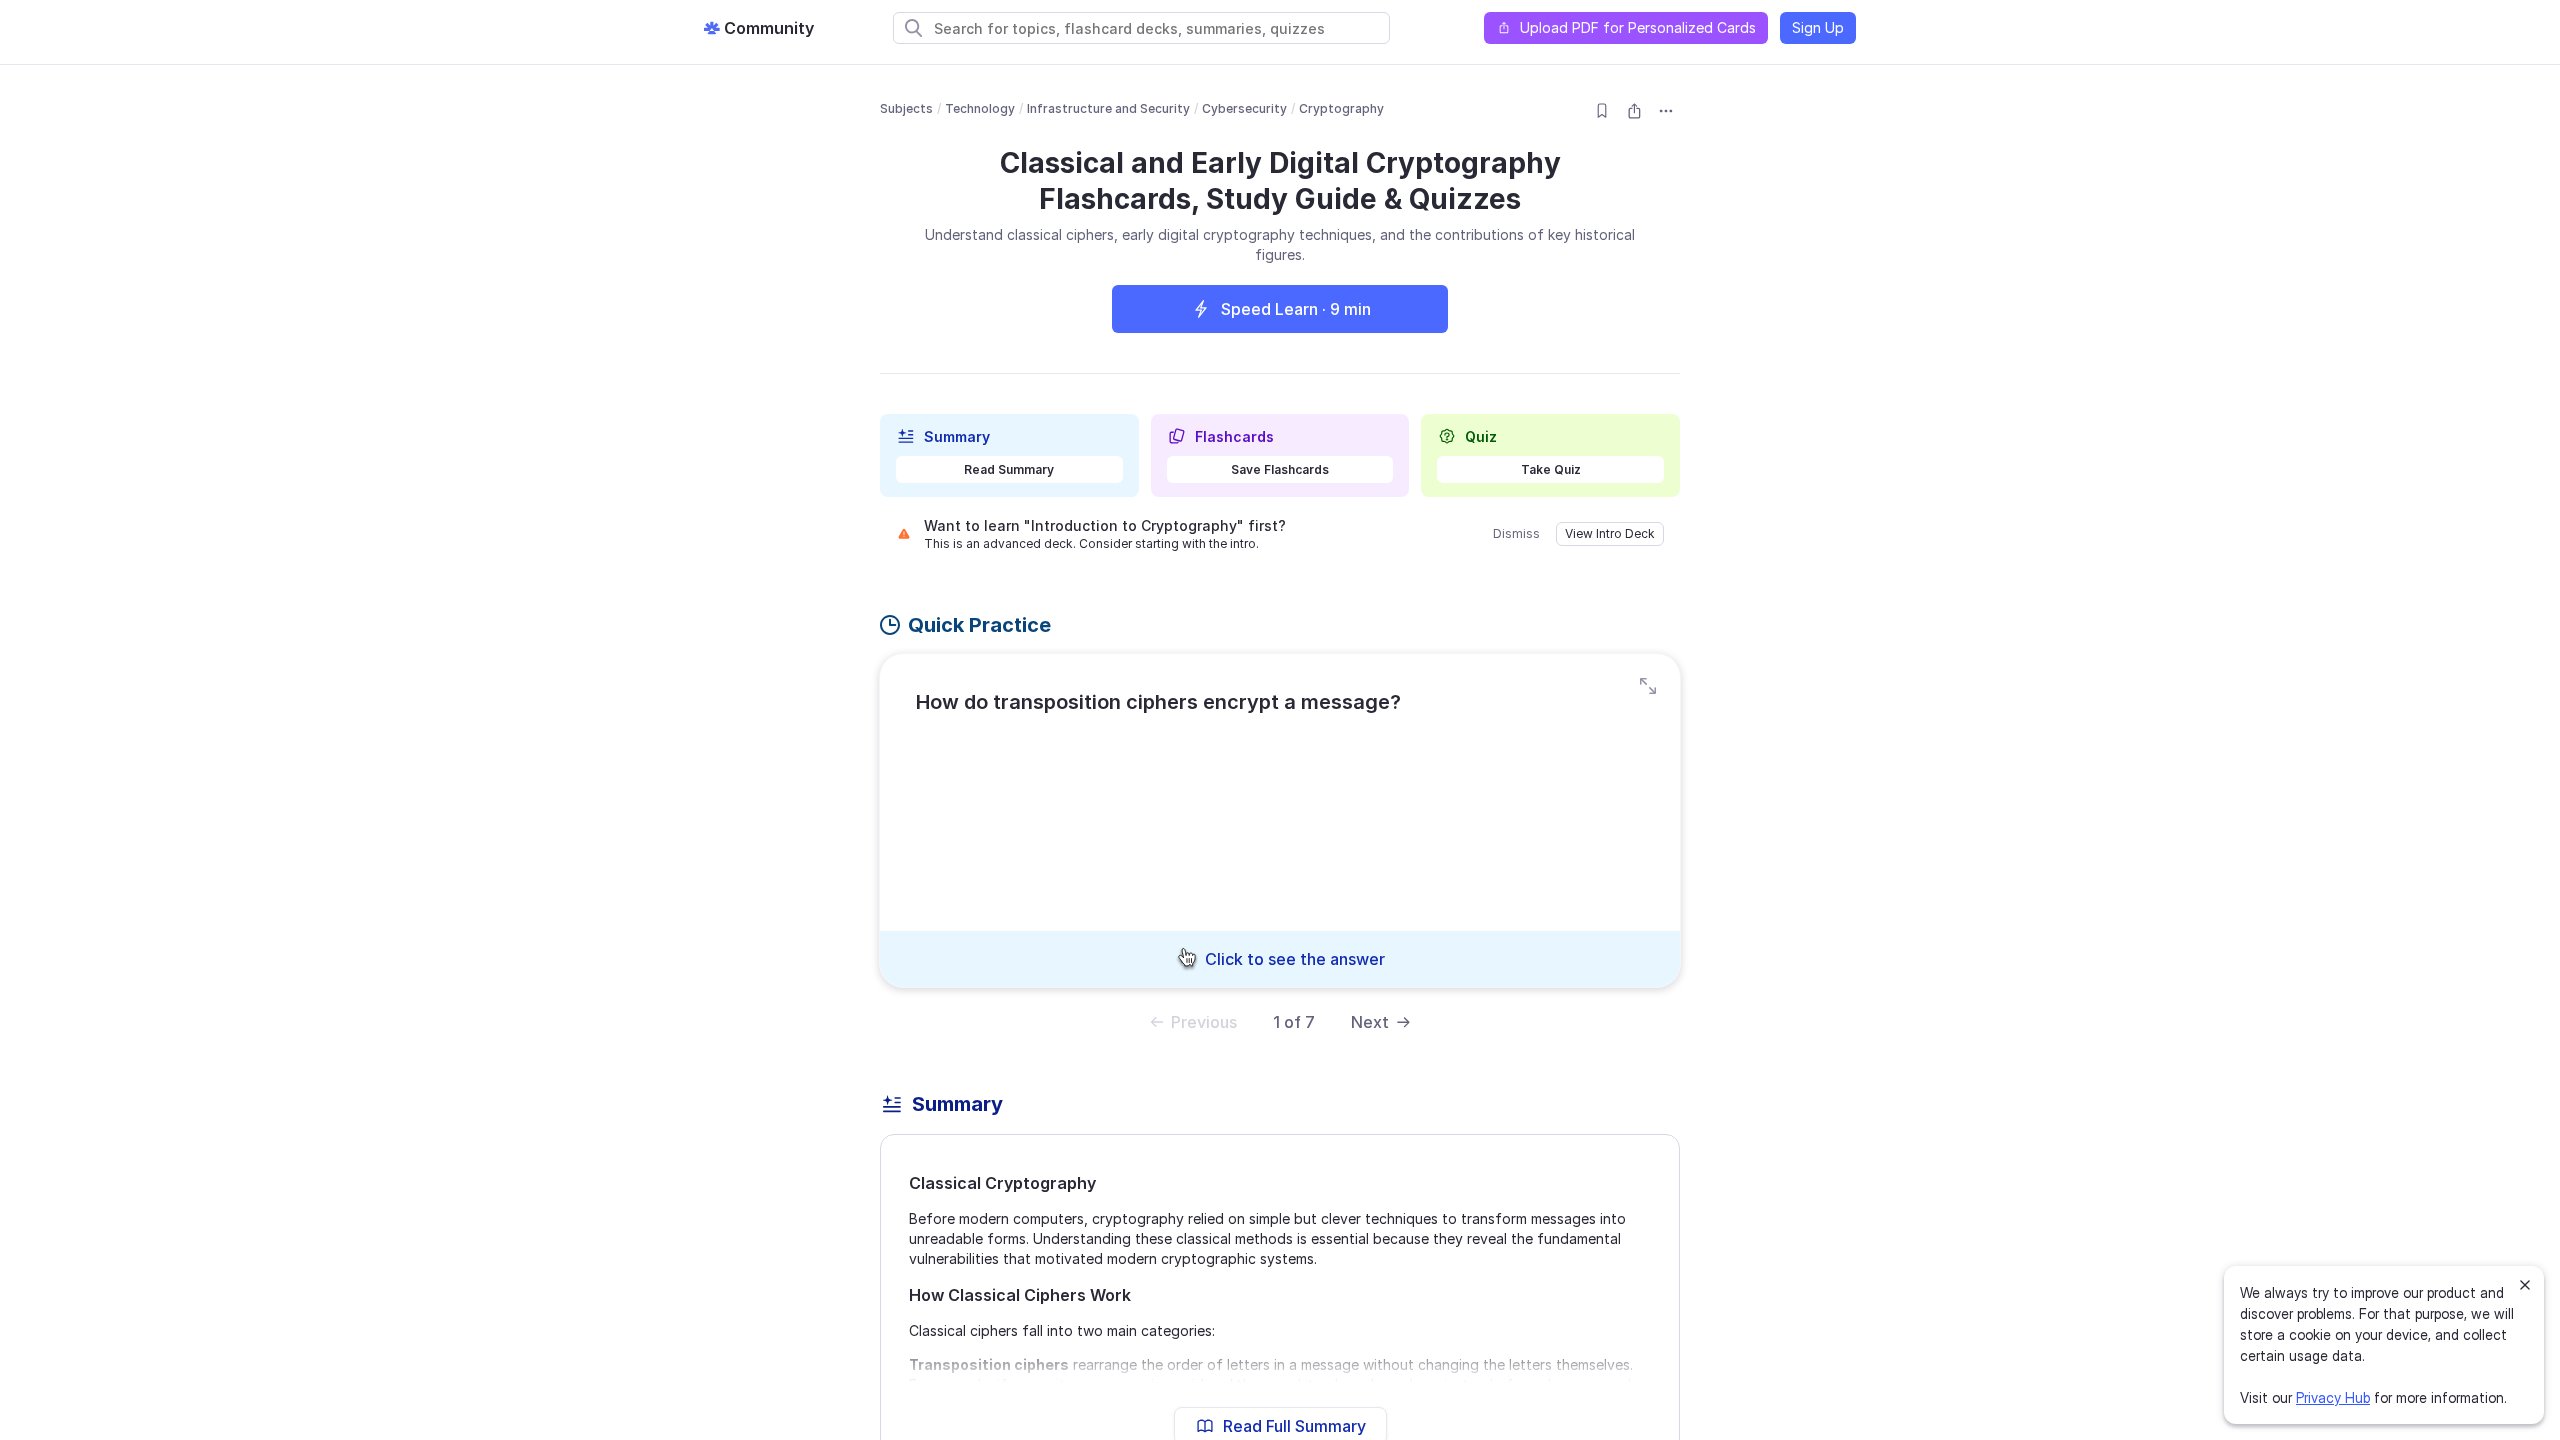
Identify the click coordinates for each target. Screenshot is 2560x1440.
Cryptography (1341, 108)
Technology (980, 108)
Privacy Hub (2333, 1397)
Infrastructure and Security (1108, 108)
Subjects (906, 108)
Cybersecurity (1244, 108)
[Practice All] (1648, 686)
